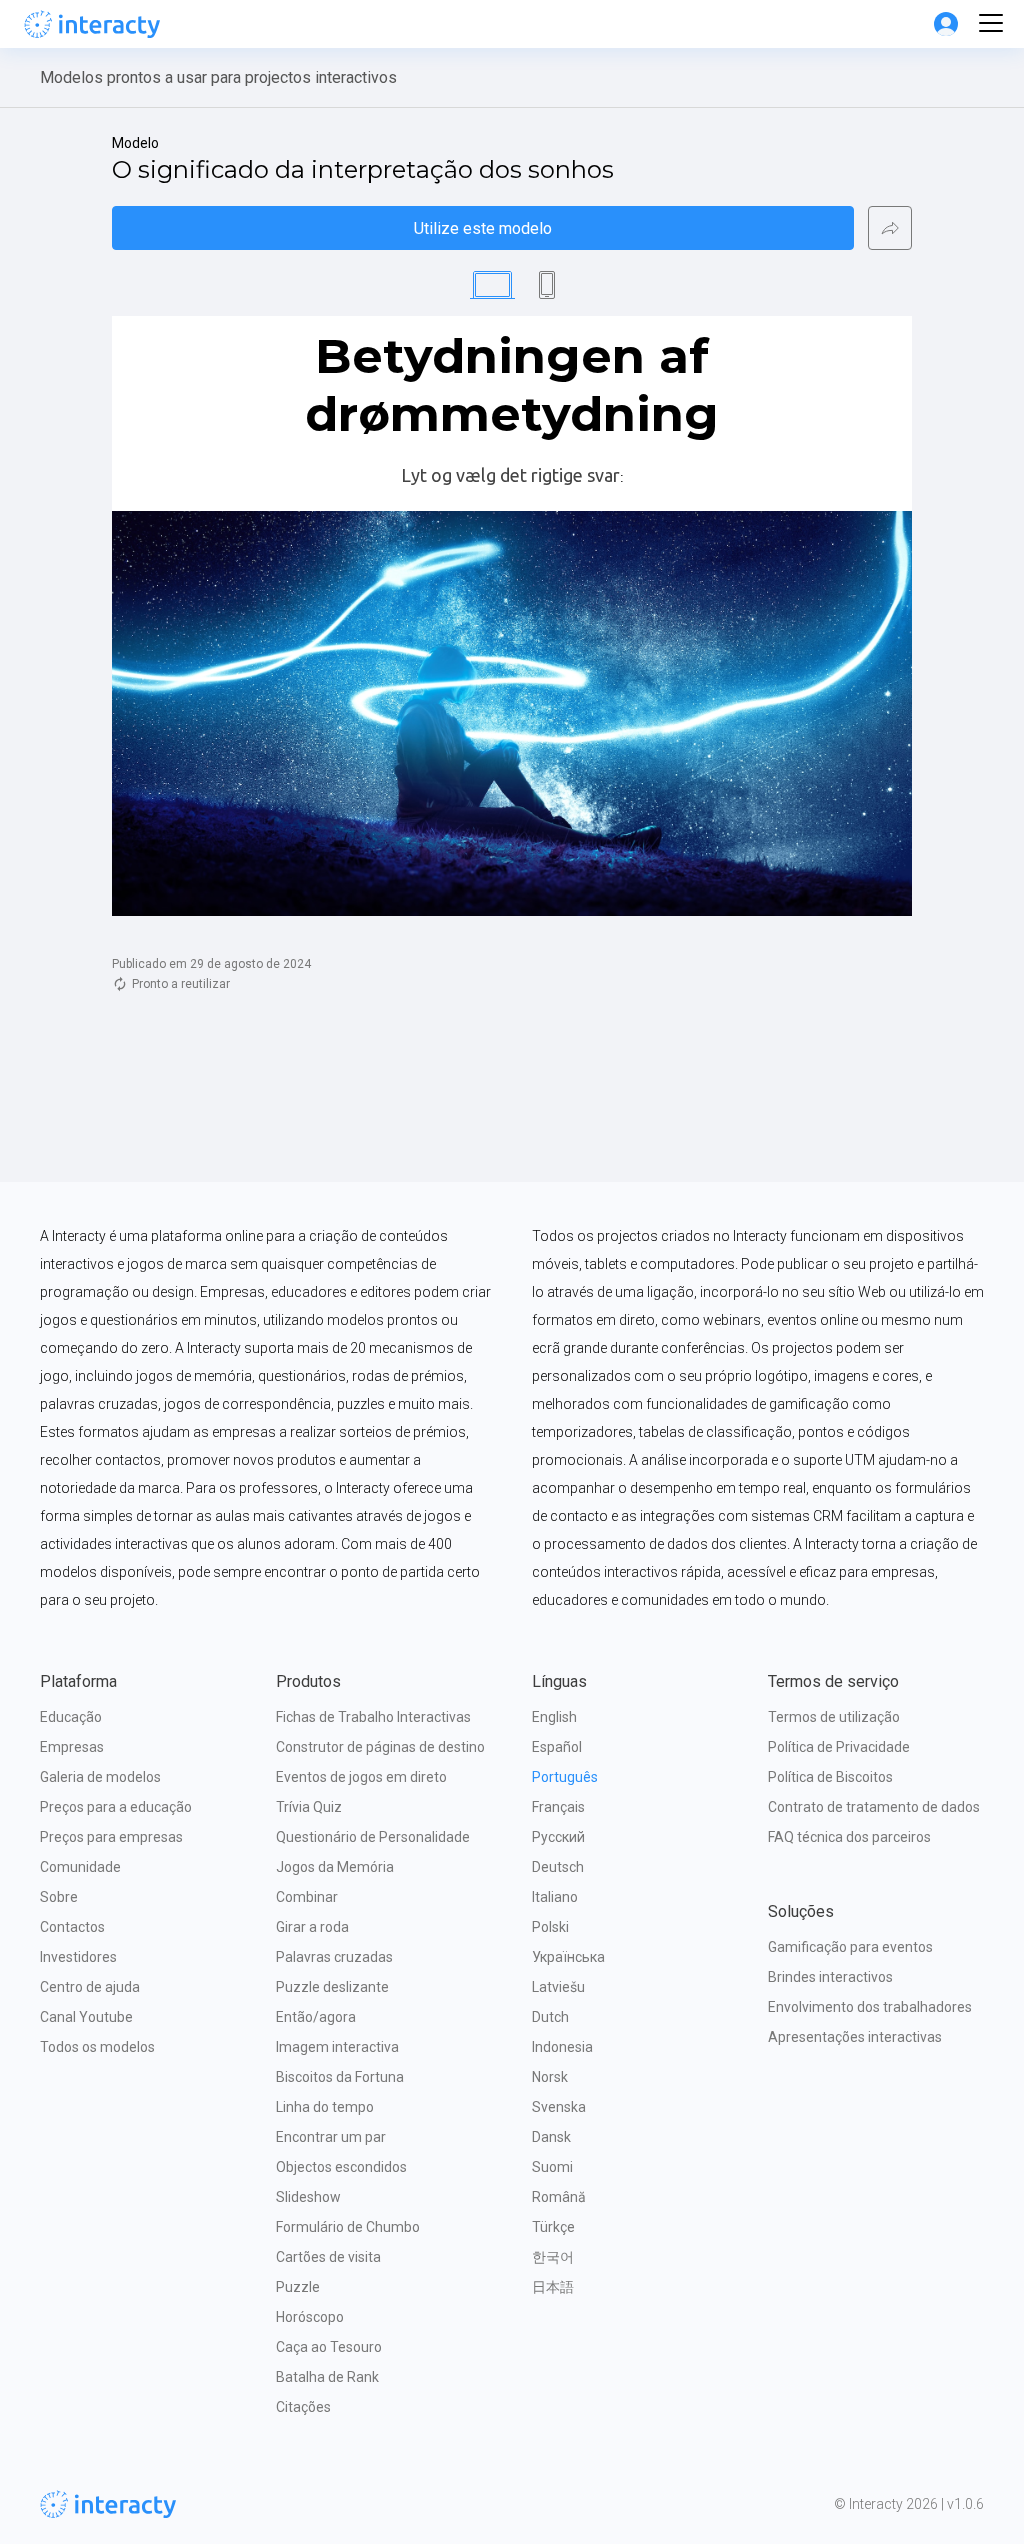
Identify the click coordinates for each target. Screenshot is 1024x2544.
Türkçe (553, 2227)
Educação (71, 1717)
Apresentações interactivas (855, 2037)
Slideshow (308, 2197)
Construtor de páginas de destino (380, 1747)
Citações (303, 2407)
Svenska (559, 2107)
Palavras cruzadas (334, 1957)
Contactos (72, 1927)
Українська (568, 1957)
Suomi (552, 2167)
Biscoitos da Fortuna (340, 2077)
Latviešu (558, 1987)
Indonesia (562, 2047)
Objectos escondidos (341, 2167)
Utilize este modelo (483, 228)
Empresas (72, 1747)
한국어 (553, 2257)
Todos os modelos (97, 2047)
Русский (558, 1837)
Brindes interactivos (830, 1977)
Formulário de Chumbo (348, 2227)
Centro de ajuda (90, 1987)
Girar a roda (312, 1927)
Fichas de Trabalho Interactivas (373, 1717)
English (554, 1717)
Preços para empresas (111, 1837)
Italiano (555, 1897)
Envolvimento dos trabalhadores (870, 2007)
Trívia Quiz (309, 1807)
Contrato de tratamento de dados (874, 1807)
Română (559, 2197)
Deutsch (558, 1867)
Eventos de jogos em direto (361, 1777)
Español (557, 1747)
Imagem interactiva (337, 2047)
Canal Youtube (86, 2017)
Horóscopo (310, 2317)
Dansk (551, 2137)
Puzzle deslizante (332, 1987)
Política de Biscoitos (830, 1777)
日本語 (553, 2287)
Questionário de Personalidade (373, 1837)
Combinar (307, 1897)
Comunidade (80, 1867)
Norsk (550, 2077)
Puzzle (298, 2287)
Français (558, 1807)
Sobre (59, 1897)
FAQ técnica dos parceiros (849, 1837)
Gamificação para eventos (850, 1947)
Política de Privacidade (839, 1747)
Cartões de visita (328, 2257)
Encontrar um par (331, 2137)
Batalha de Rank (327, 2377)
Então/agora (316, 2017)
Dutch (550, 2017)
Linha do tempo (325, 2107)
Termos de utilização (834, 1717)
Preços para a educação (116, 1807)
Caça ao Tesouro (329, 2347)
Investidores (78, 1957)
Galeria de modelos (100, 1777)
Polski (550, 1927)
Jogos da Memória (335, 1867)
